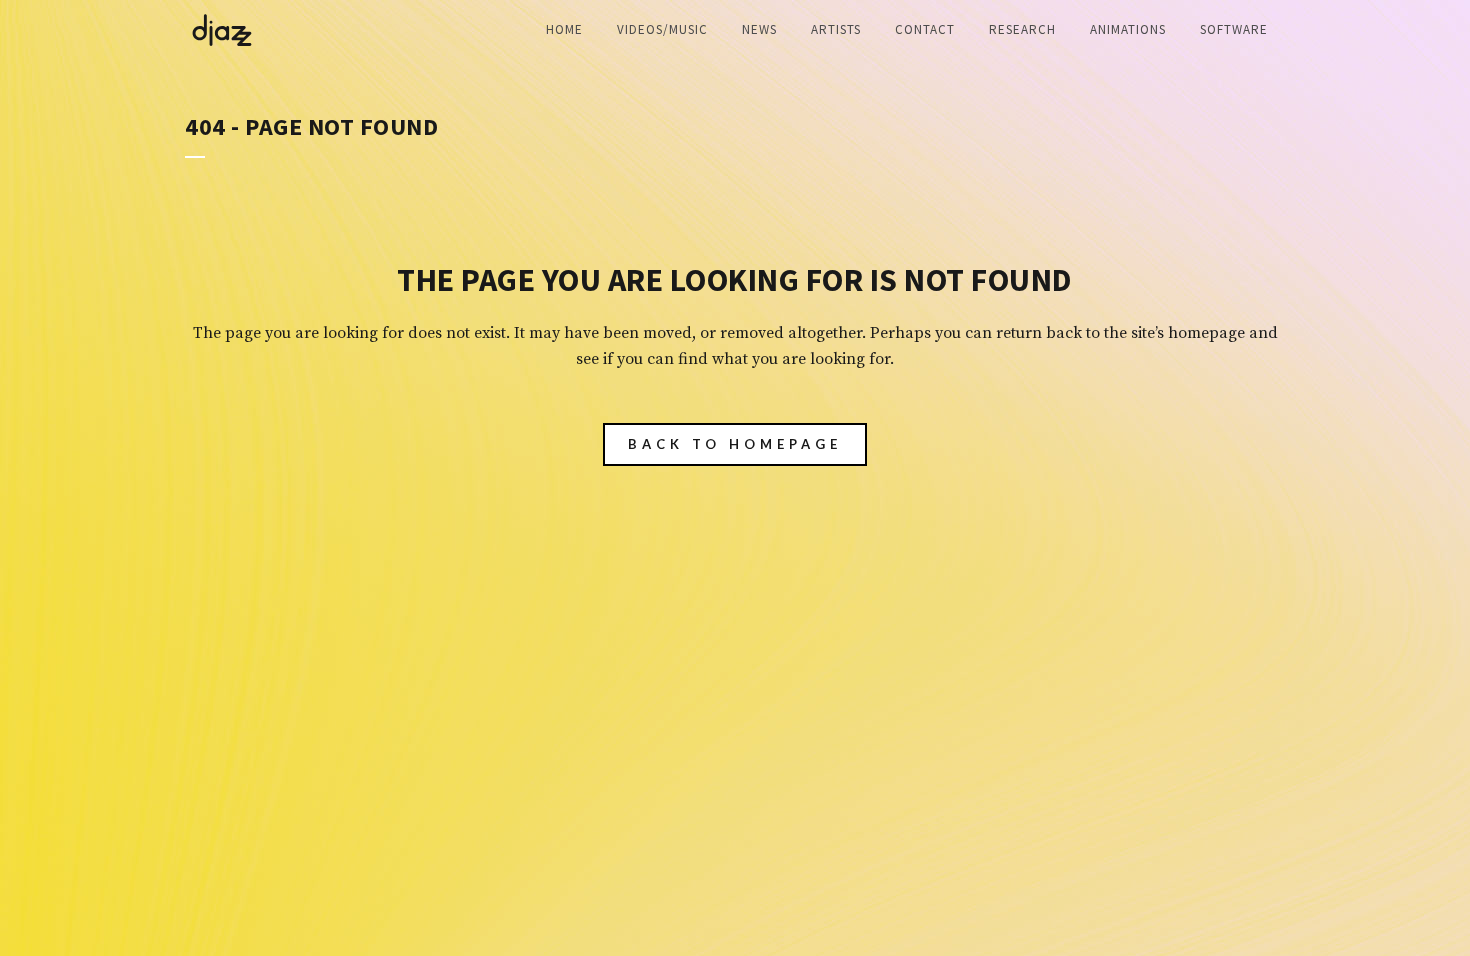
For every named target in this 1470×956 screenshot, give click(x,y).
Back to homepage (735, 444)
